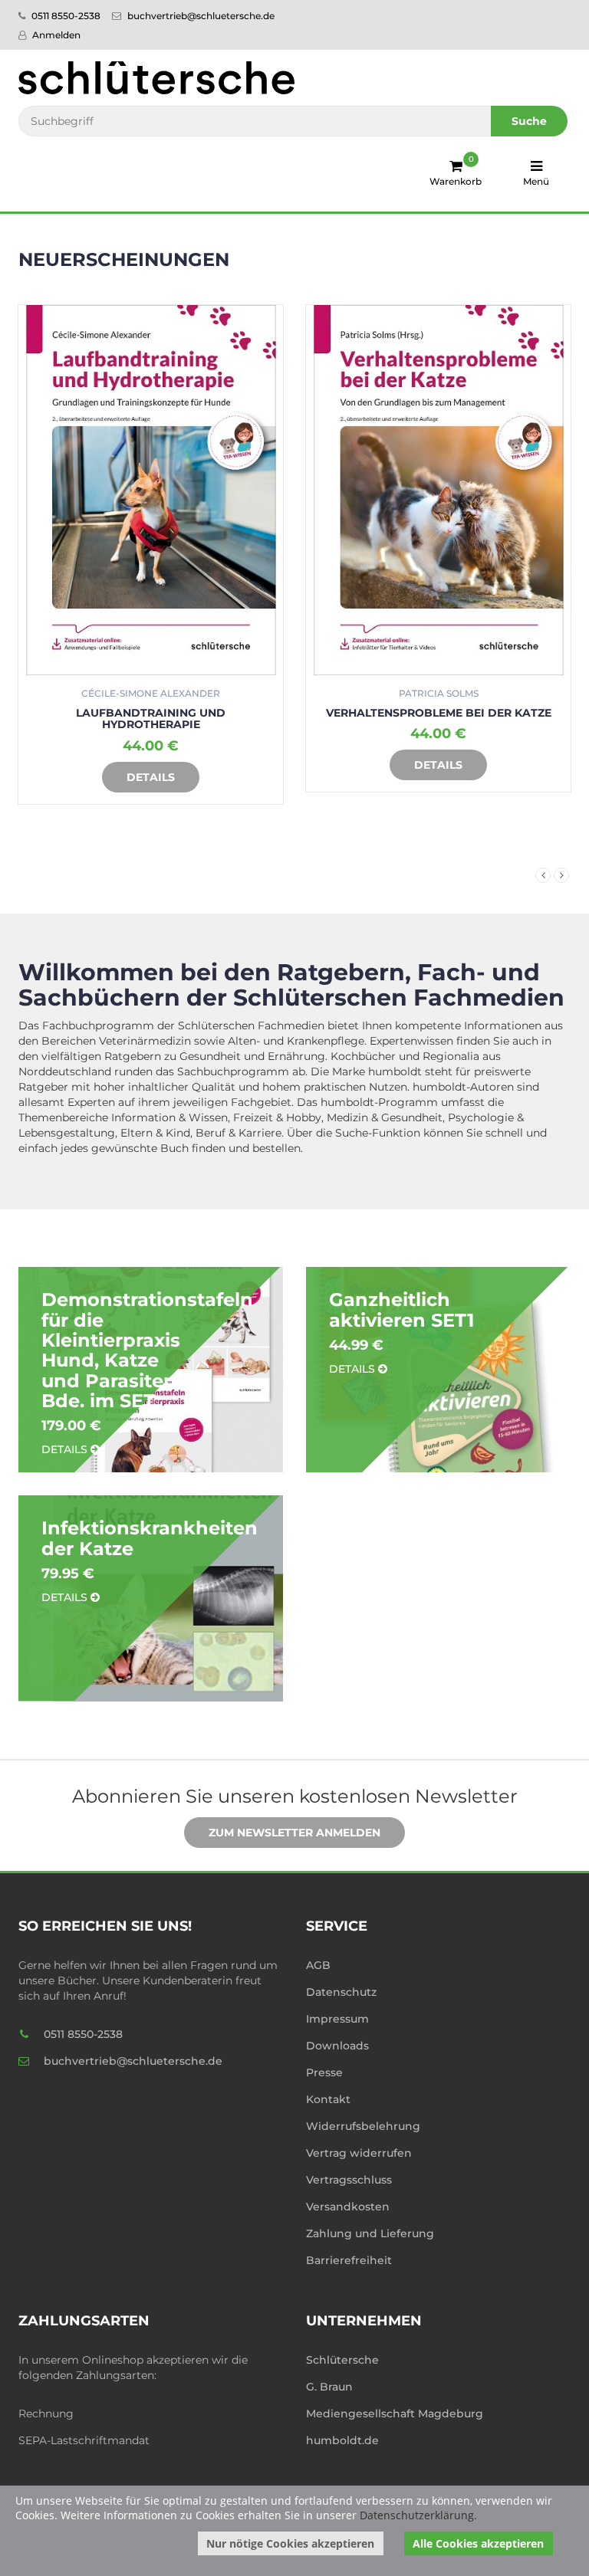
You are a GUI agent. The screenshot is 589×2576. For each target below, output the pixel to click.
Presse (324, 2072)
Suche (529, 121)
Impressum (337, 2019)
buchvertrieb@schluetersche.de (200, 16)
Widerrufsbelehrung (363, 2126)
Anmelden (55, 35)
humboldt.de (342, 2440)
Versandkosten (348, 2207)
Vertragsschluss (349, 2180)
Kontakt (328, 2099)
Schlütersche (342, 2360)
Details (172, 765)
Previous (543, 875)
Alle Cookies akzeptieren (478, 2543)
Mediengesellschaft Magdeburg (395, 2414)
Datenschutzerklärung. (418, 2515)
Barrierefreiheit (349, 2260)
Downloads (337, 2046)
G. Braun (329, 2387)
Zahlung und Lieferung (370, 2233)
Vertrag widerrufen (359, 2153)
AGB (318, 1965)
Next (561, 875)
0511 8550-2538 (65, 16)
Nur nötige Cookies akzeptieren (290, 2543)
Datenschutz (341, 1992)
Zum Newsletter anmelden (294, 1833)
